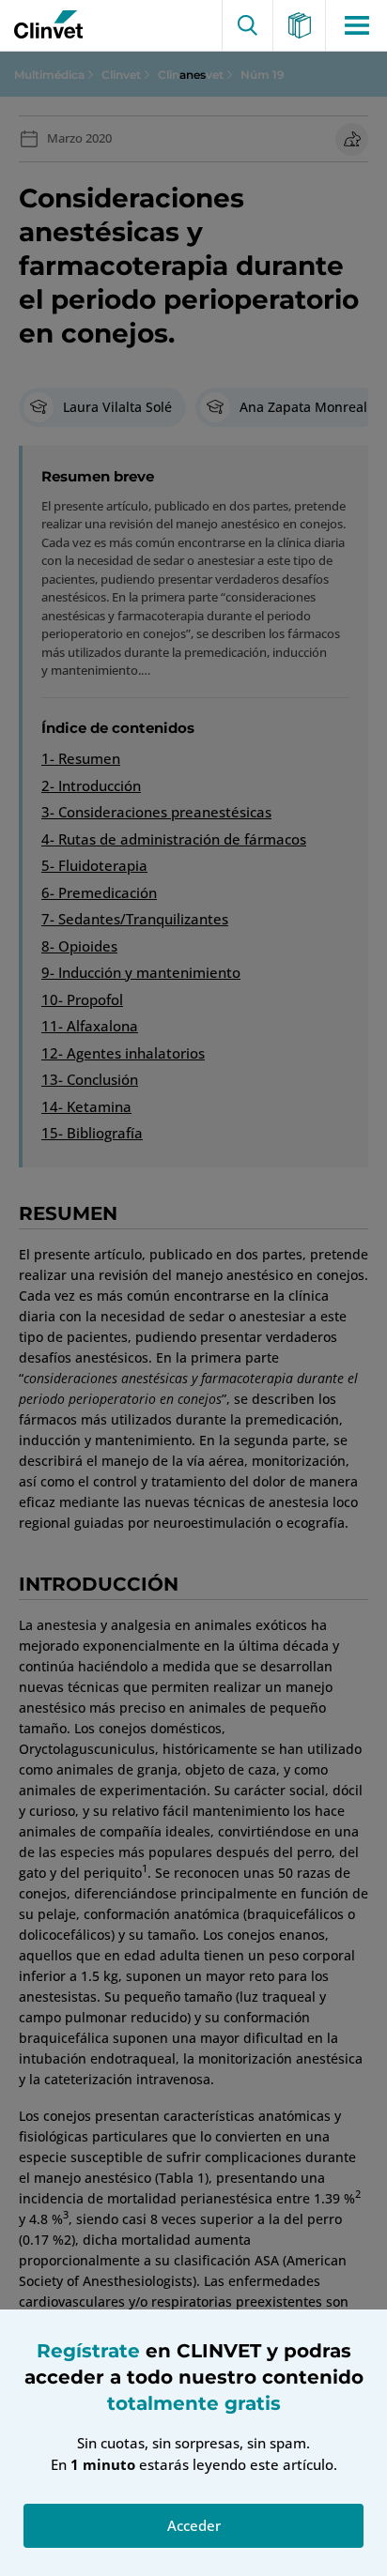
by (44, 25)
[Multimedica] (300, 25)
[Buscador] (248, 25)
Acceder (194, 2525)
